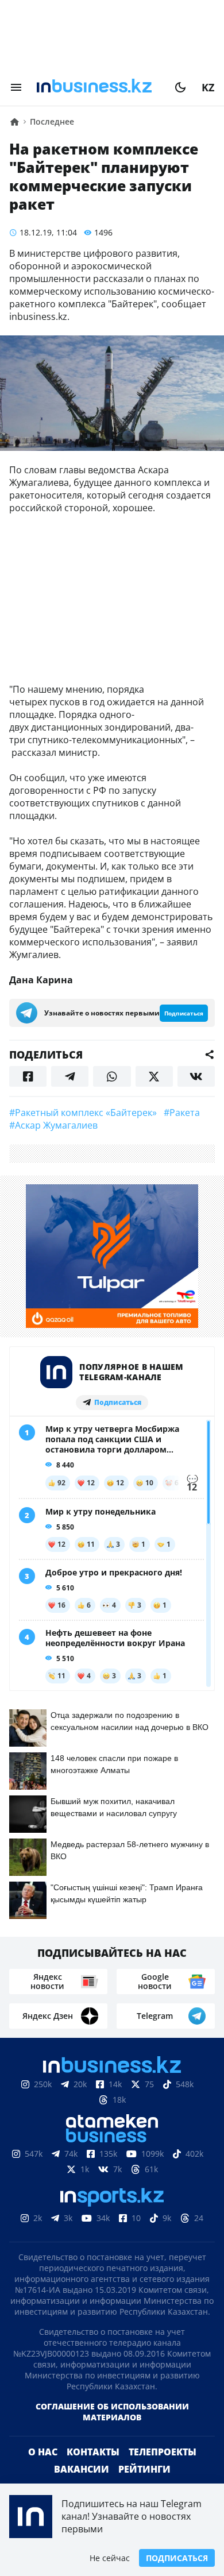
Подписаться (177, 2558)
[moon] (180, 87)
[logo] (98, 87)
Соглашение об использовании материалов (112, 2412)
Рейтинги (144, 2469)
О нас (43, 2452)
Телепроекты (163, 2452)
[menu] (16, 87)
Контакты (93, 2452)
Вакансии (82, 2469)
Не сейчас (110, 2558)
